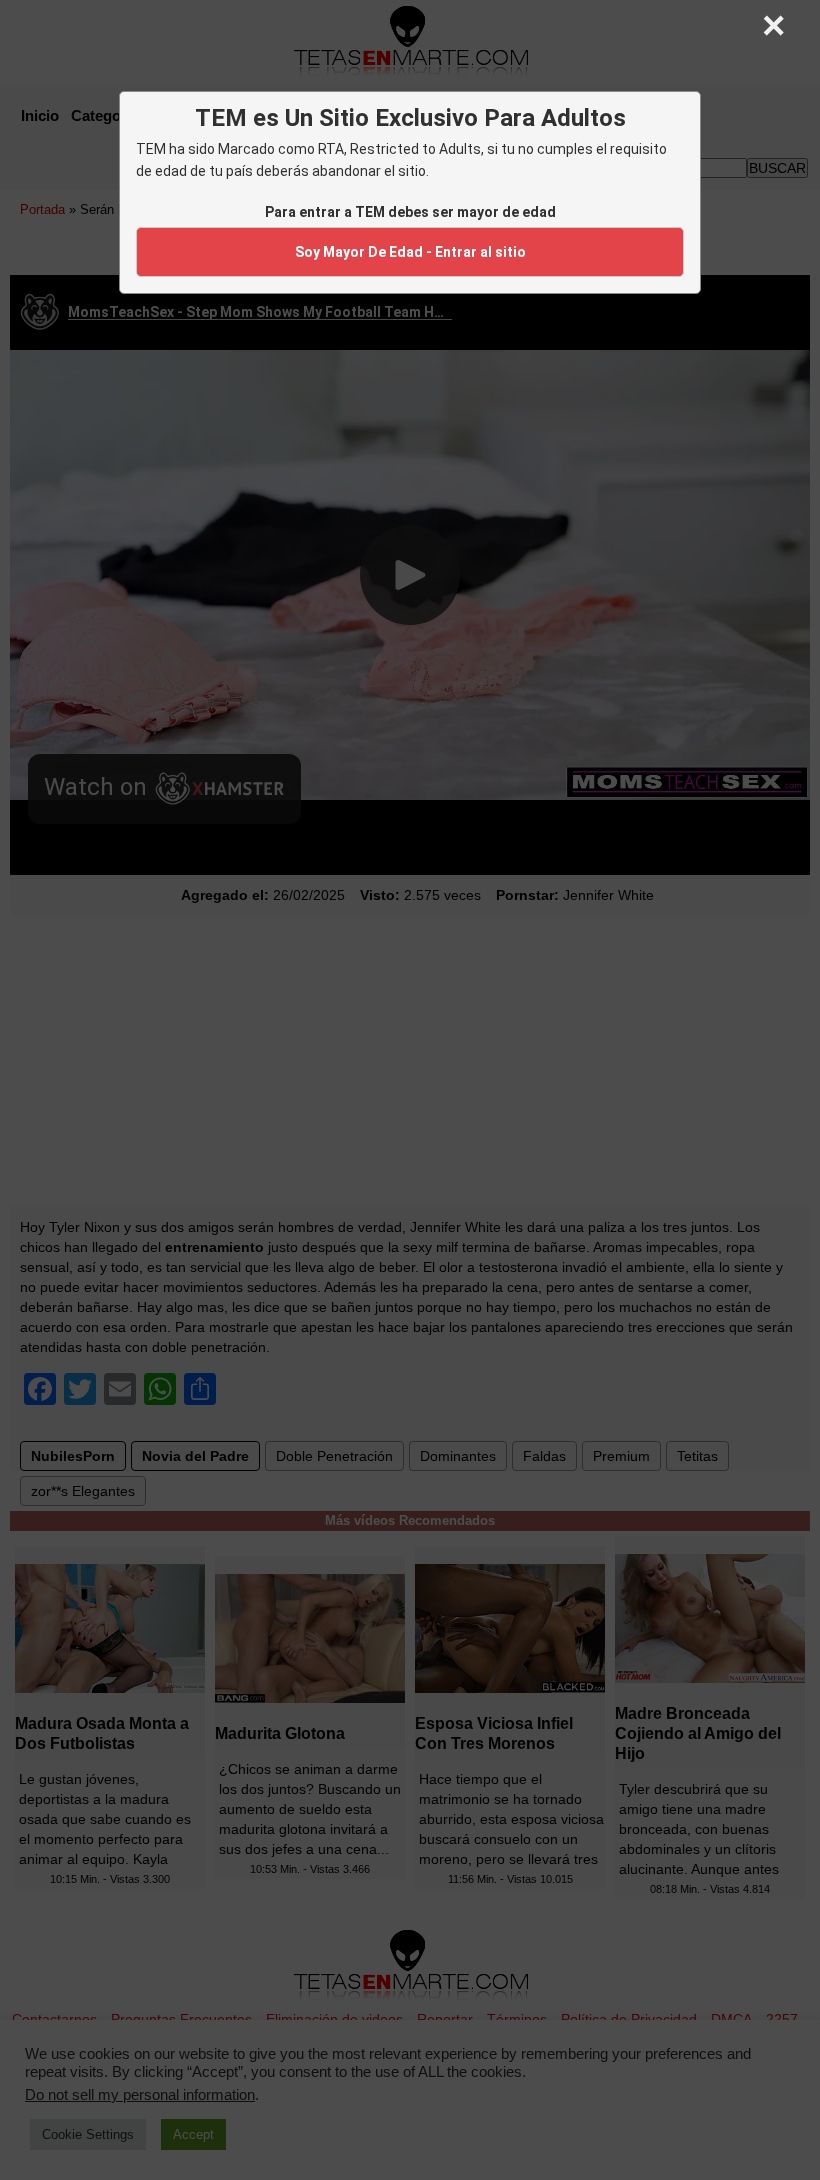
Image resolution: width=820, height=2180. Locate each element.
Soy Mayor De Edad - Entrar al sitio (410, 252)
